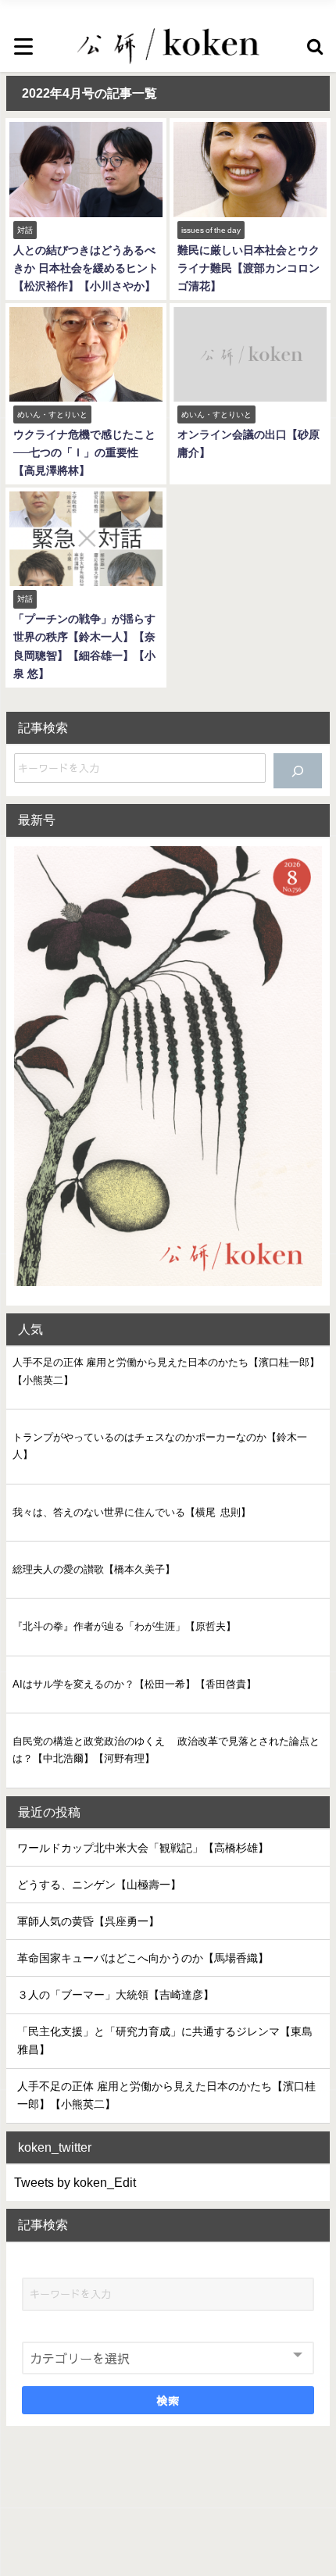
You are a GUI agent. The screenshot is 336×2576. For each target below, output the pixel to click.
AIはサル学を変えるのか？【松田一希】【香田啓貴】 (134, 1684)
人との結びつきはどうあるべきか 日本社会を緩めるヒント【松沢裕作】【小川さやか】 (86, 268)
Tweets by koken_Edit (75, 2182)
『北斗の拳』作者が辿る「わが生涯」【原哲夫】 (124, 1626)
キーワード (51, 2264)
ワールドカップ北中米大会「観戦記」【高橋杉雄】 (143, 1848)
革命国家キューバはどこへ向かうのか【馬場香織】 (143, 1958)
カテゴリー (51, 2328)
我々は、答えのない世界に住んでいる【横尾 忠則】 (132, 1512)
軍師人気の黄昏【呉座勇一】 (88, 1921)
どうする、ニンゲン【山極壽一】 (99, 1885)
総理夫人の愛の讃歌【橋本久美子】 (94, 1569)
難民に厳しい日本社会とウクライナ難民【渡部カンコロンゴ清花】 (248, 268)
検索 (168, 2400)
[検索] (298, 771)
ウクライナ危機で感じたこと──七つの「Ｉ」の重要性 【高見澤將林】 (84, 452)
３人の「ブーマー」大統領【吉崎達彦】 (116, 1995)
